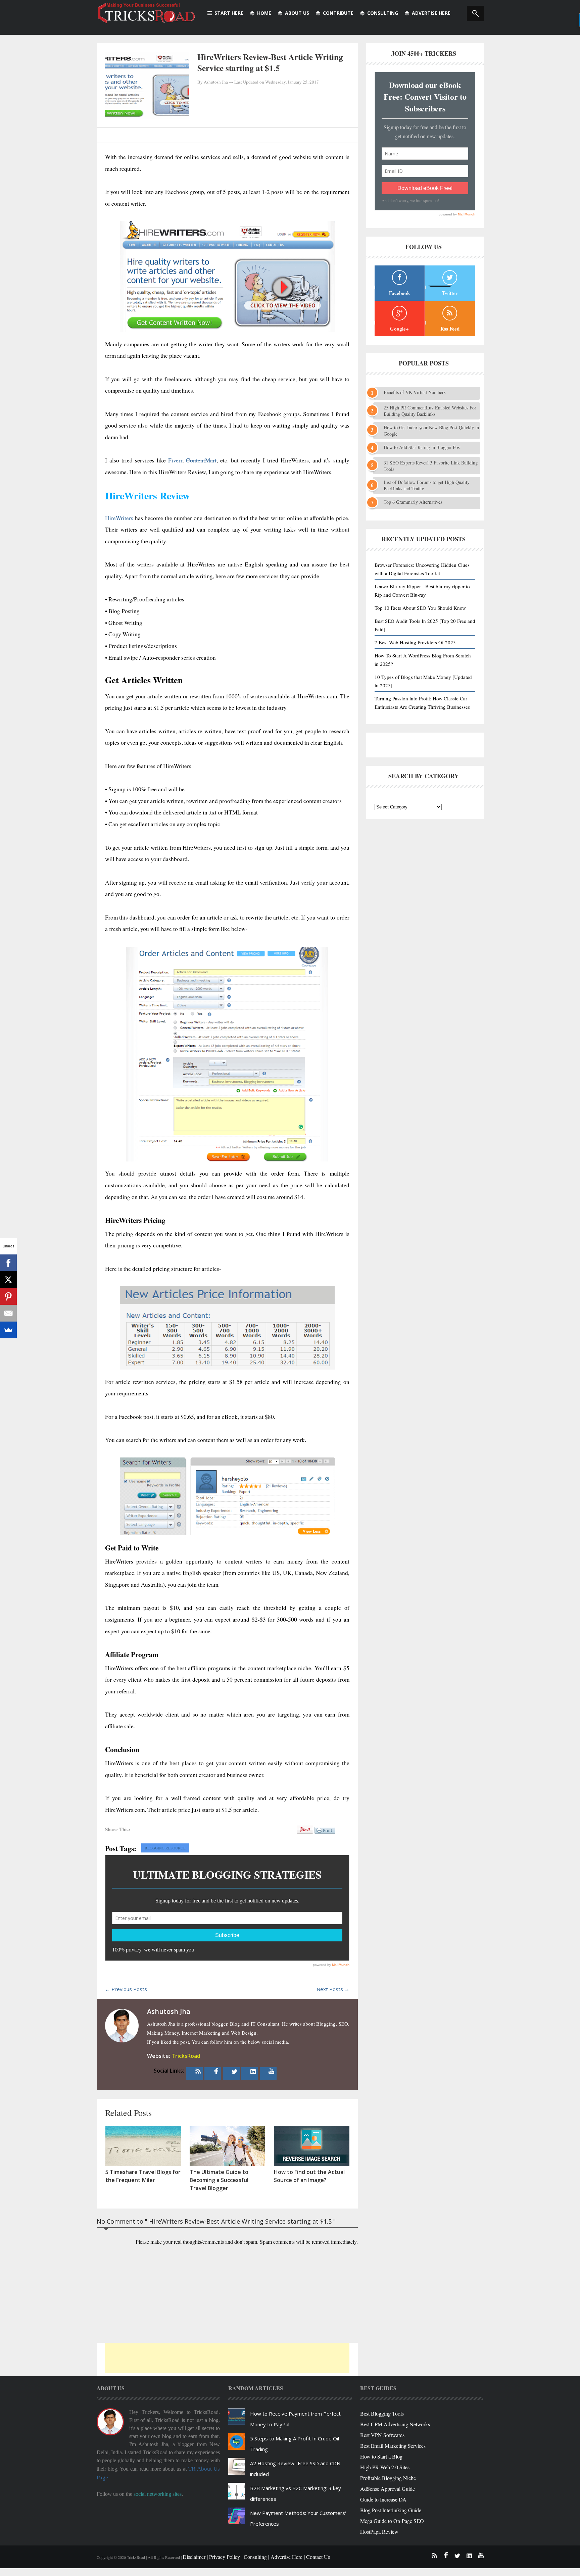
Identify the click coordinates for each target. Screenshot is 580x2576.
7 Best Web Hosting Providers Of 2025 (415, 642)
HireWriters (119, 518)
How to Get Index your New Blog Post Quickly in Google (431, 431)
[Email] (8, 1313)
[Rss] (198, 2071)
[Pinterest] (8, 1296)
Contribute (338, 13)
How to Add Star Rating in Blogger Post (422, 447)
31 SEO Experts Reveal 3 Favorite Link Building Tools (431, 466)
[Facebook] (216, 2071)
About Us (297, 13)
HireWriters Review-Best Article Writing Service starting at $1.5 (270, 62)
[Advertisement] (227, 2358)
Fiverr (175, 460)
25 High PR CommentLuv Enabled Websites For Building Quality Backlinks (430, 411)
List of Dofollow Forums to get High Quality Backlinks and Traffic (427, 485)
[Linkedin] (253, 2071)
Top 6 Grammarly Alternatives (413, 502)
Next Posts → (333, 1989)
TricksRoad (186, 2056)
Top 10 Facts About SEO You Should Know (420, 608)
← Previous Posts (126, 1989)
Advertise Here (431, 13)
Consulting (383, 13)
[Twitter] (235, 2071)
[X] (8, 1280)
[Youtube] (272, 2071)
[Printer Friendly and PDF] (325, 1834)
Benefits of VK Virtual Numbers (415, 392)
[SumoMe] (8, 1330)
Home (264, 13)
